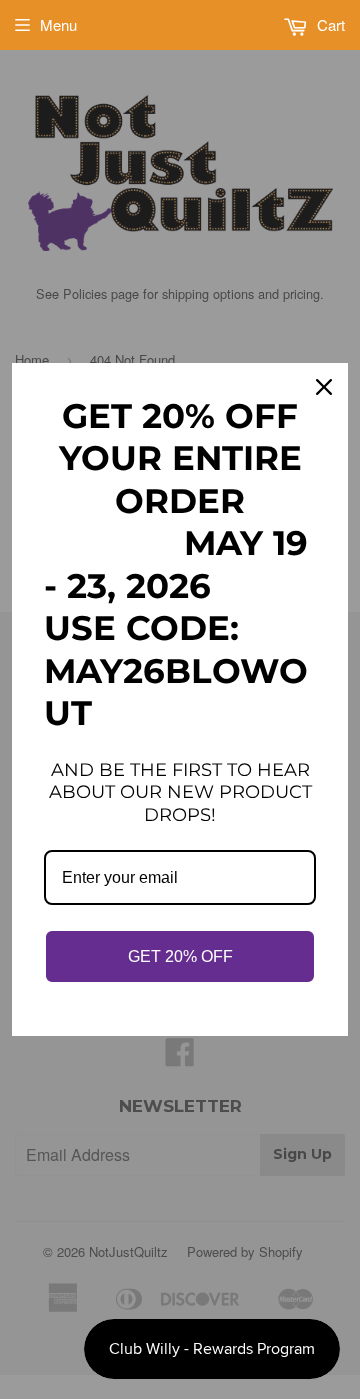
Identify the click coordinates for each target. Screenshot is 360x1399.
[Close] (324, 387)
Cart (329, 24)
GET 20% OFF (180, 956)
